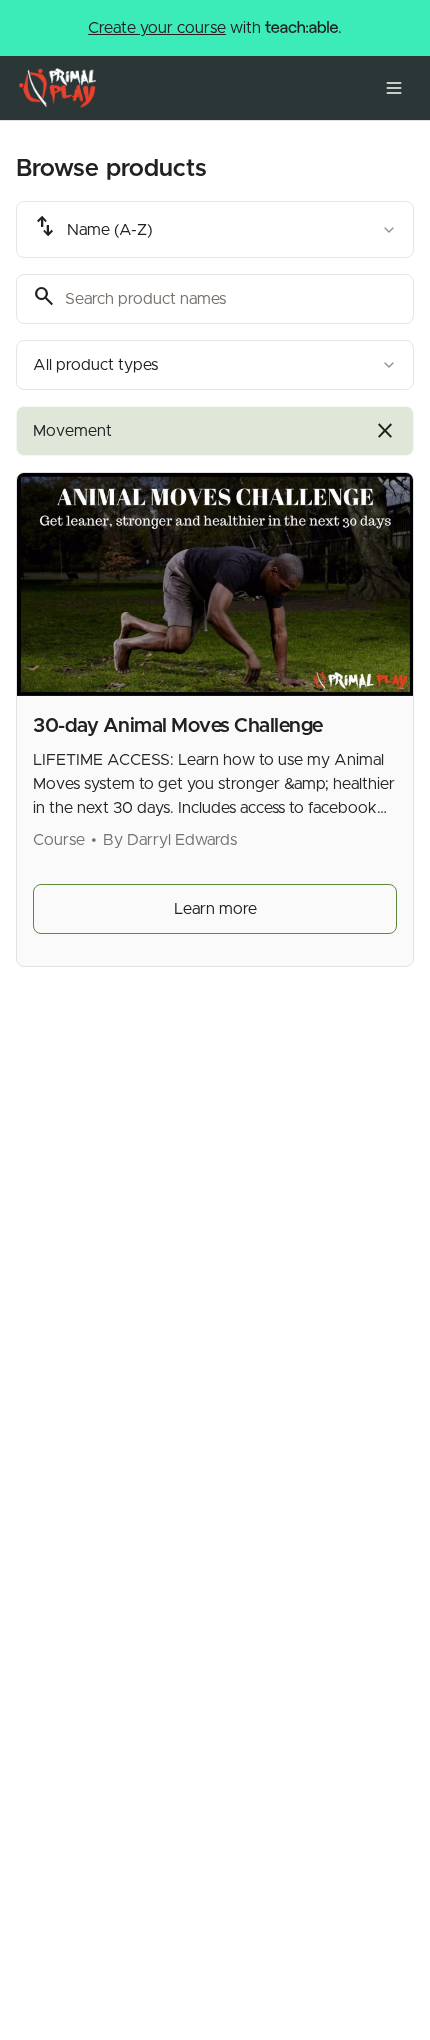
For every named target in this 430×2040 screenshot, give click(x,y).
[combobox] (215, 229)
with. (215, 28)
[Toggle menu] (394, 88)
